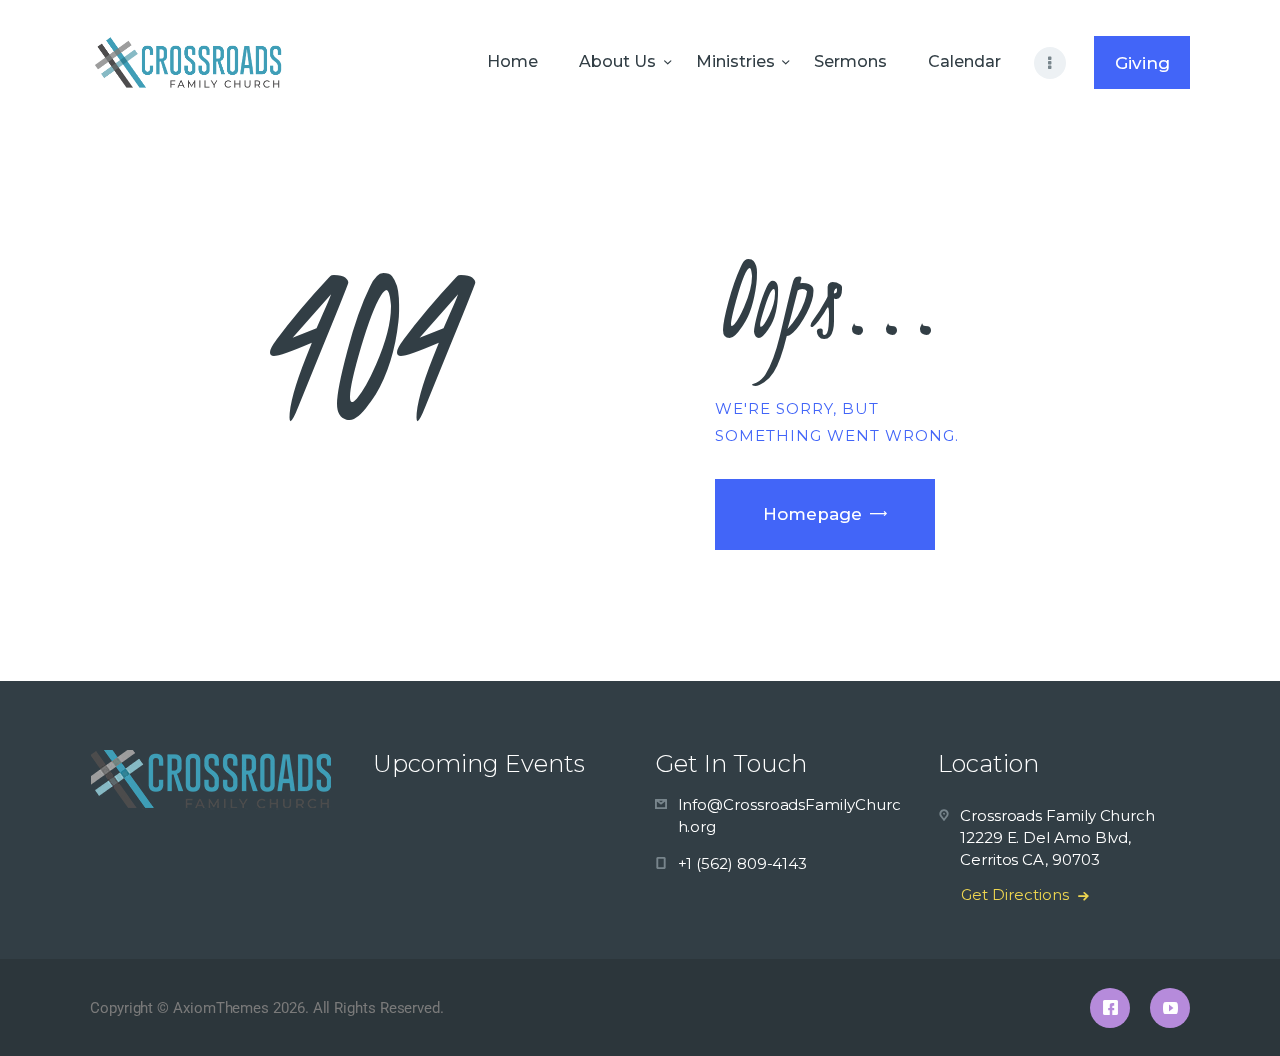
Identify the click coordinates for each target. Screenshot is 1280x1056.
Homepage (812, 514)
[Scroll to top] (1230, 1008)
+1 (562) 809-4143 (743, 863)
